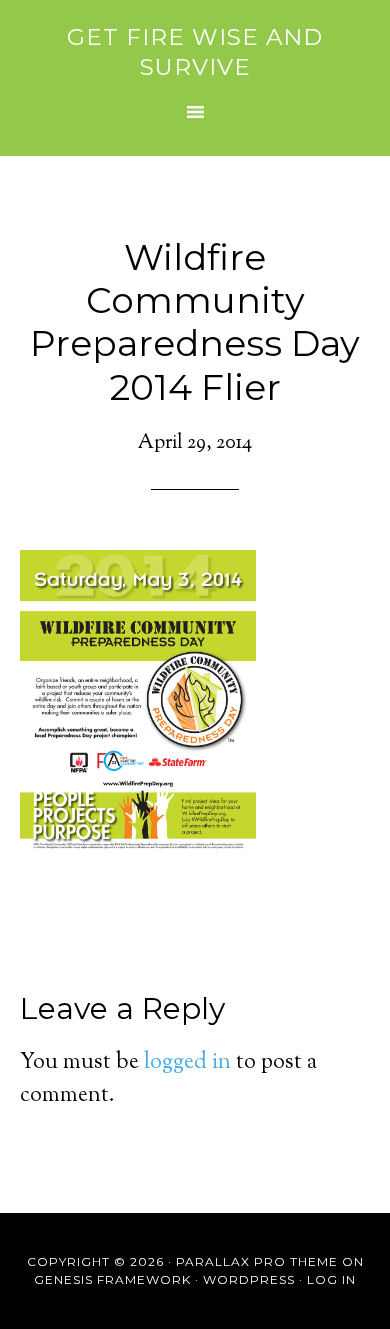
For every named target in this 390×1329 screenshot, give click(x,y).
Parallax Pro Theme (257, 1261)
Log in (331, 1279)
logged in (187, 1063)
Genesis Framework (112, 1279)
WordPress (249, 1279)
